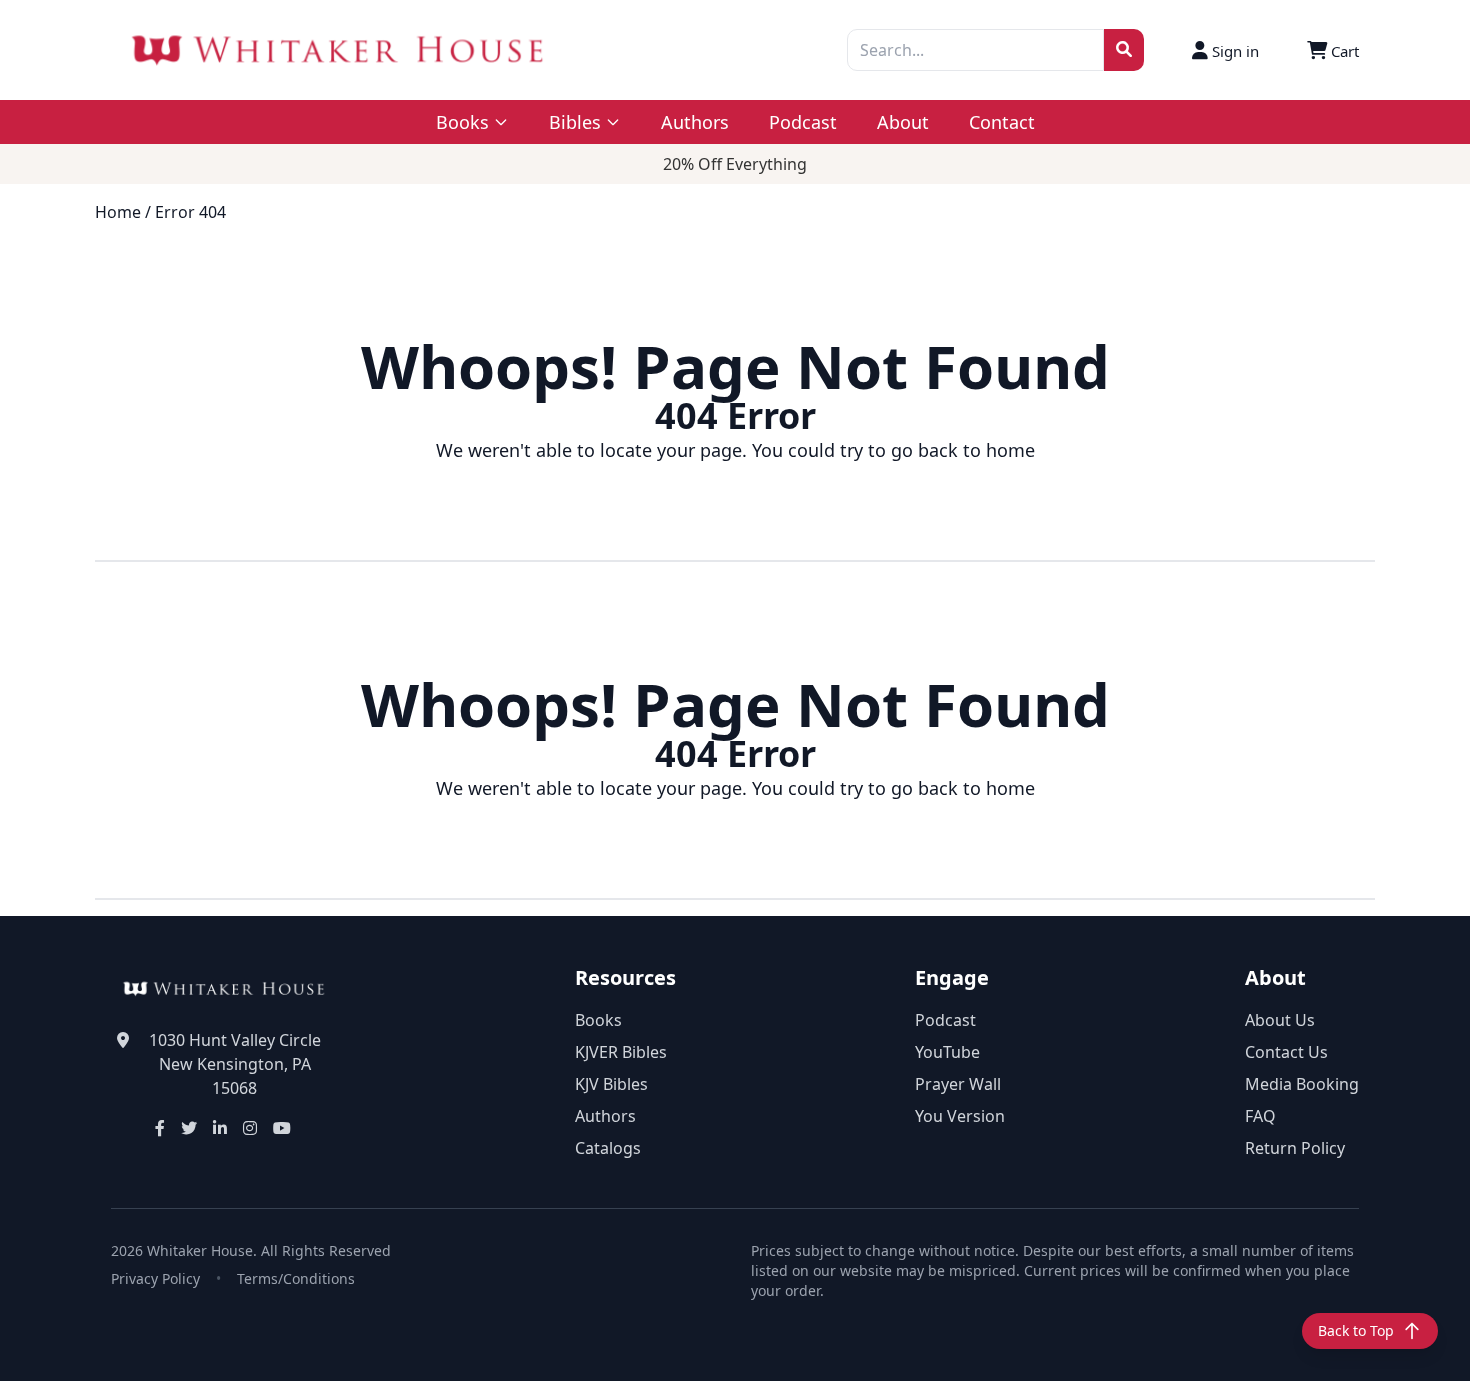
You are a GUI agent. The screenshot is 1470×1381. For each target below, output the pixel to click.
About (903, 122)
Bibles (575, 122)
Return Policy (1295, 1148)
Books (598, 1020)
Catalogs (608, 1148)
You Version (960, 1116)
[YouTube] (282, 1128)
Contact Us (1286, 1052)
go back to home (963, 450)
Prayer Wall (958, 1084)
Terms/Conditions (296, 1278)
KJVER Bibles (621, 1052)
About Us (1280, 1020)
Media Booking (1302, 1084)
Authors (695, 122)
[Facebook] (160, 1128)
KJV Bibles (611, 1084)
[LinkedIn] (220, 1128)
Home (118, 212)
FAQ (1260, 1116)
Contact (1002, 122)
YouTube (947, 1052)
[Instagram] (250, 1128)
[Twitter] (189, 1128)
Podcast (803, 122)
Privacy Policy (155, 1278)
